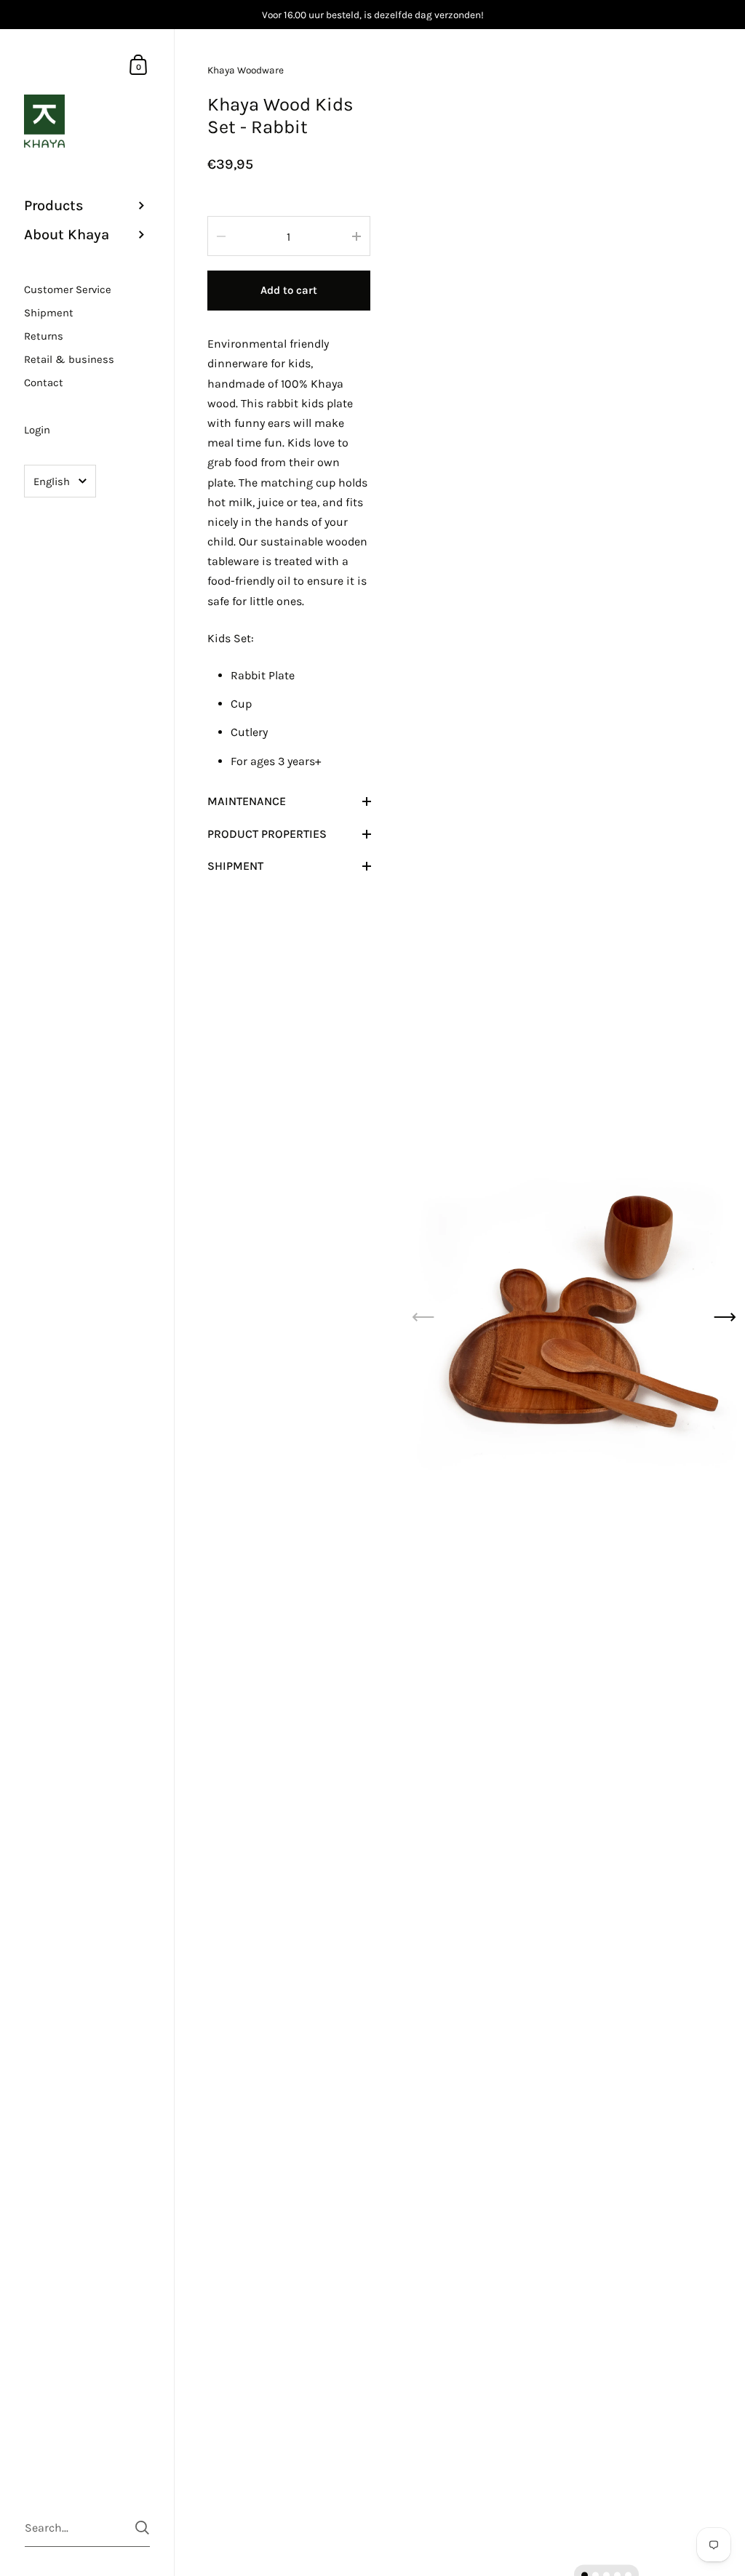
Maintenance (247, 801)
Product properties (267, 834)
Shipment (235, 866)
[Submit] (142, 2528)
